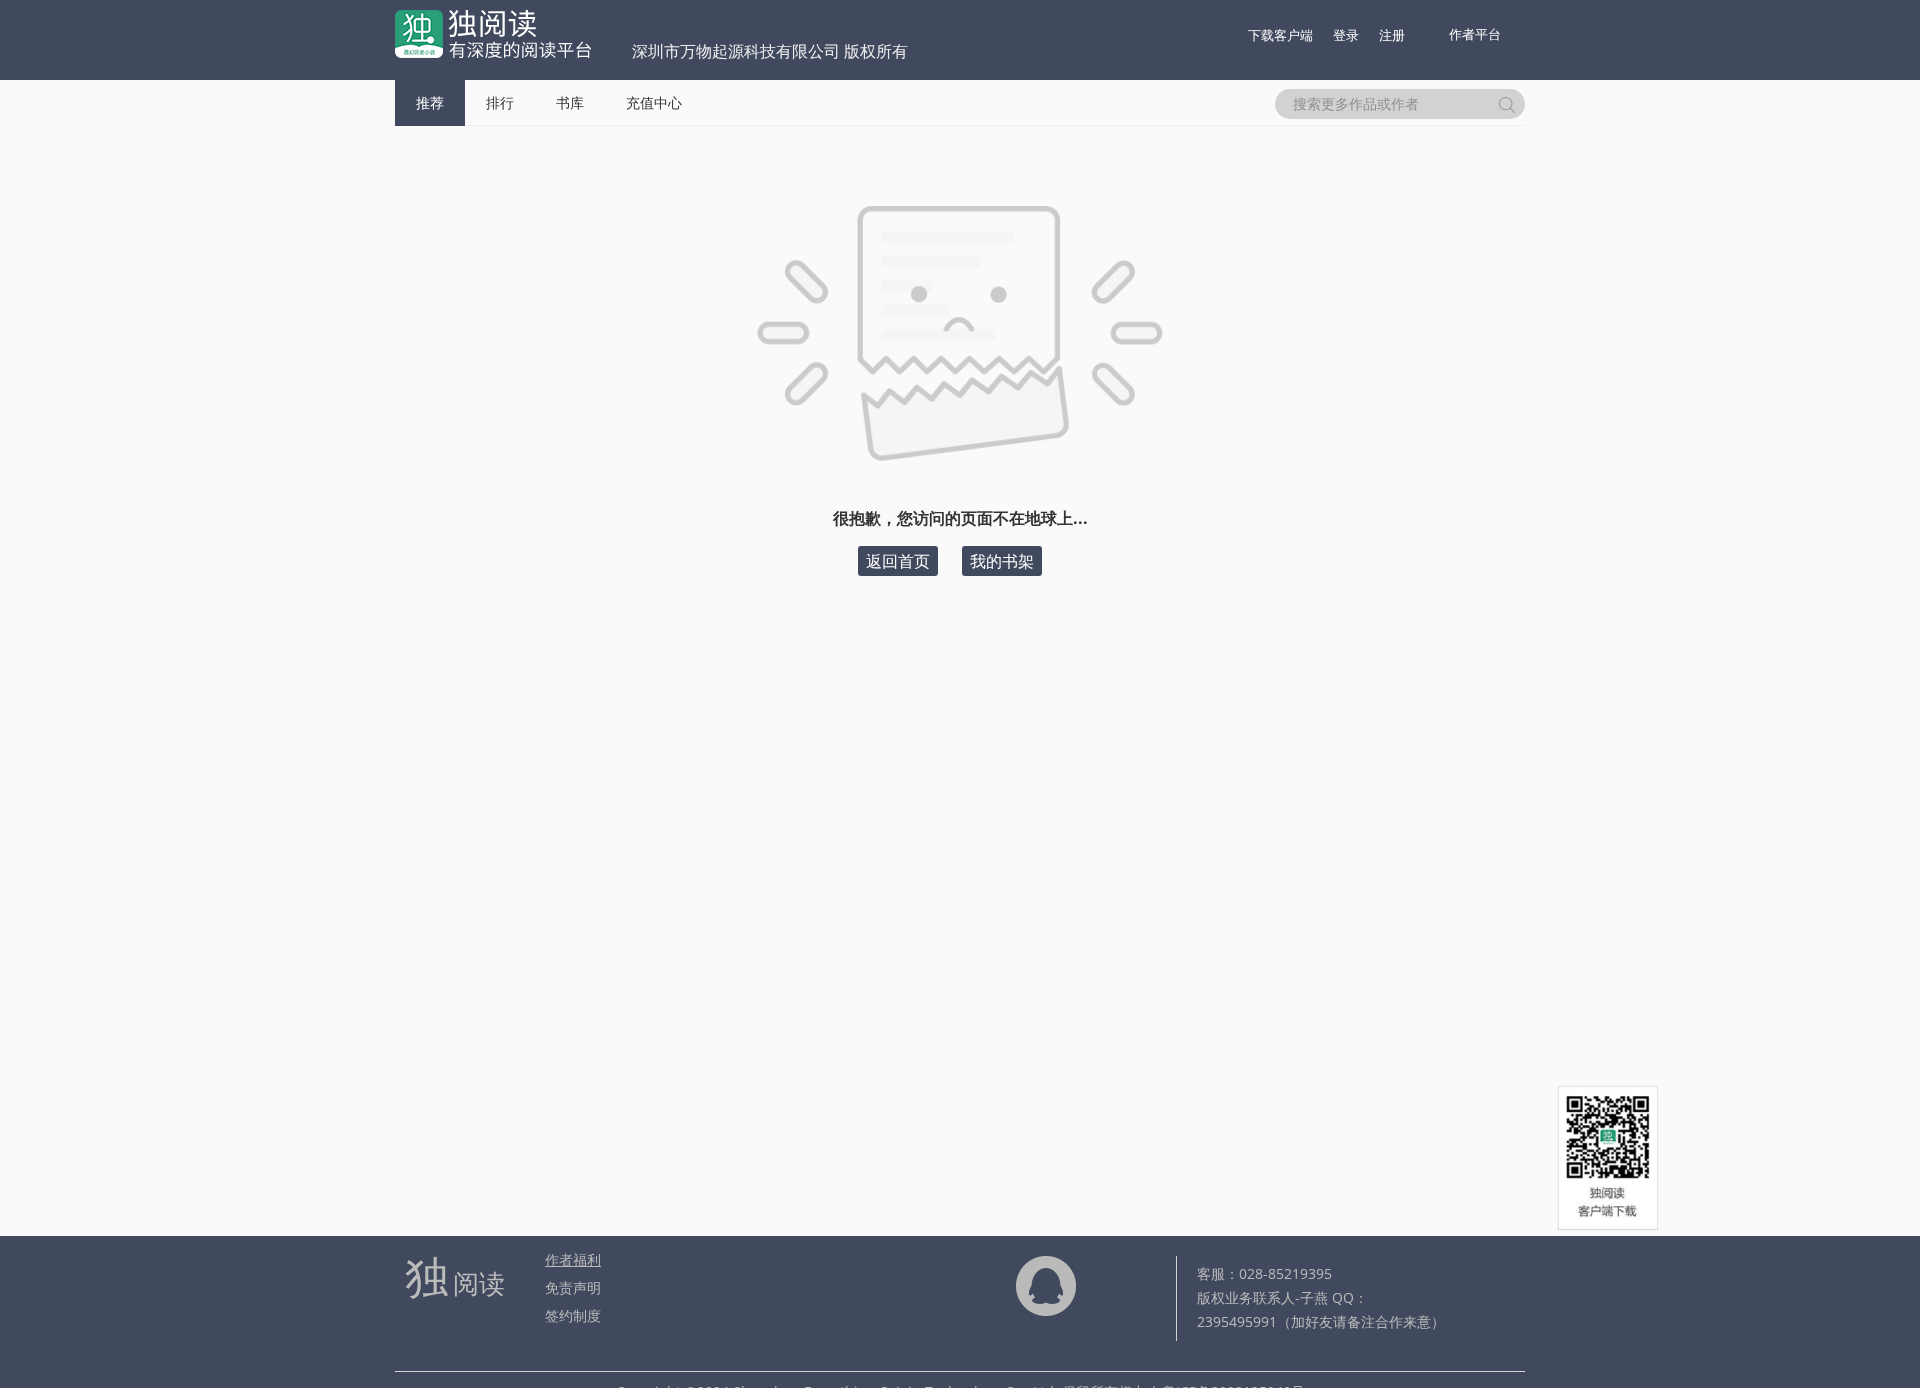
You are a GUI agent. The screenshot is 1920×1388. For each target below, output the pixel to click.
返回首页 (898, 561)
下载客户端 (1280, 35)
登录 (1346, 35)
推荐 (430, 102)
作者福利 (573, 1259)
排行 (500, 102)
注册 (1392, 35)
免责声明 (573, 1287)
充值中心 (654, 102)
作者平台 (1475, 34)
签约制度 (573, 1315)
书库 (570, 102)
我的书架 (1002, 561)
